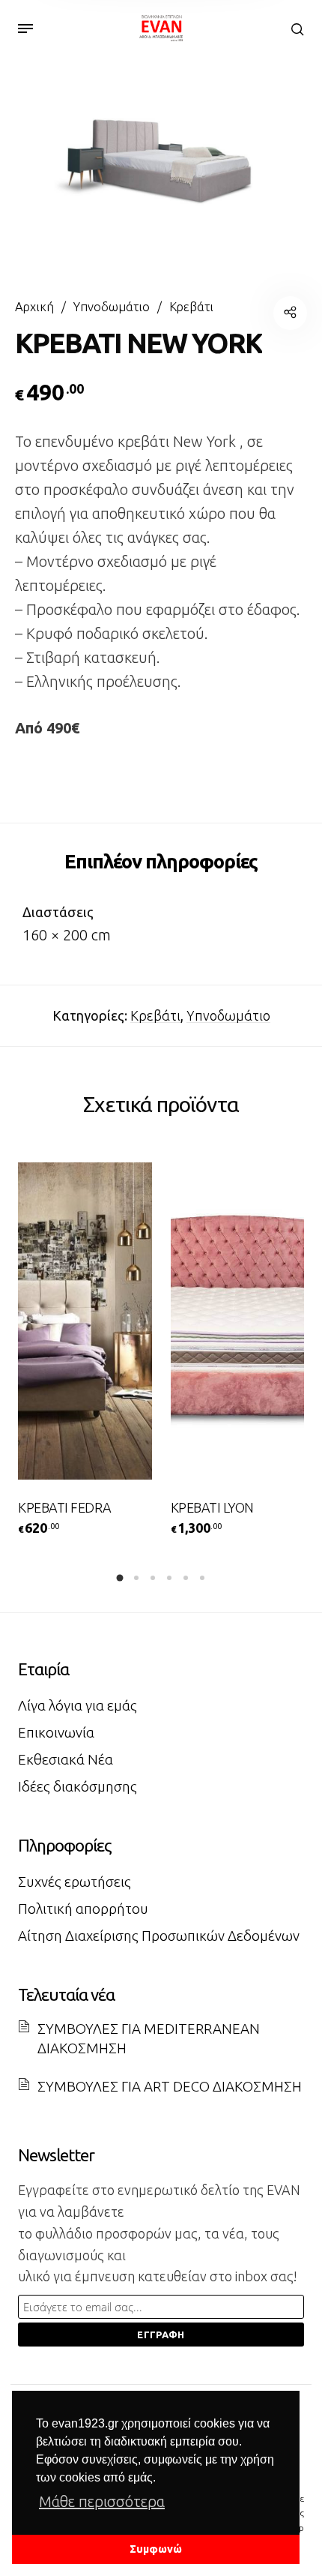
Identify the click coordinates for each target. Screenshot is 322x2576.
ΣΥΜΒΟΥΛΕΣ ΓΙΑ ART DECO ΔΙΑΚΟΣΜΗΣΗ (170, 2086)
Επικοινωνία (56, 1732)
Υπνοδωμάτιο (112, 307)
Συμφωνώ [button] (156, 2549)
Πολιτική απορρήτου (83, 1909)
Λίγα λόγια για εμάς (78, 1705)
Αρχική (34, 307)
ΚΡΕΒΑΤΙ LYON (212, 1507)
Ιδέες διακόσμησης (78, 1786)
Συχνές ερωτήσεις (75, 1882)
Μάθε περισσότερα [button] (102, 2501)
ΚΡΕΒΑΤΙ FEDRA (65, 1507)
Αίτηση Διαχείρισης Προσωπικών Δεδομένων (159, 1936)
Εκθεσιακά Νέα (66, 1759)
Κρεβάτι (191, 307)
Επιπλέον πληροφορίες (161, 861)
